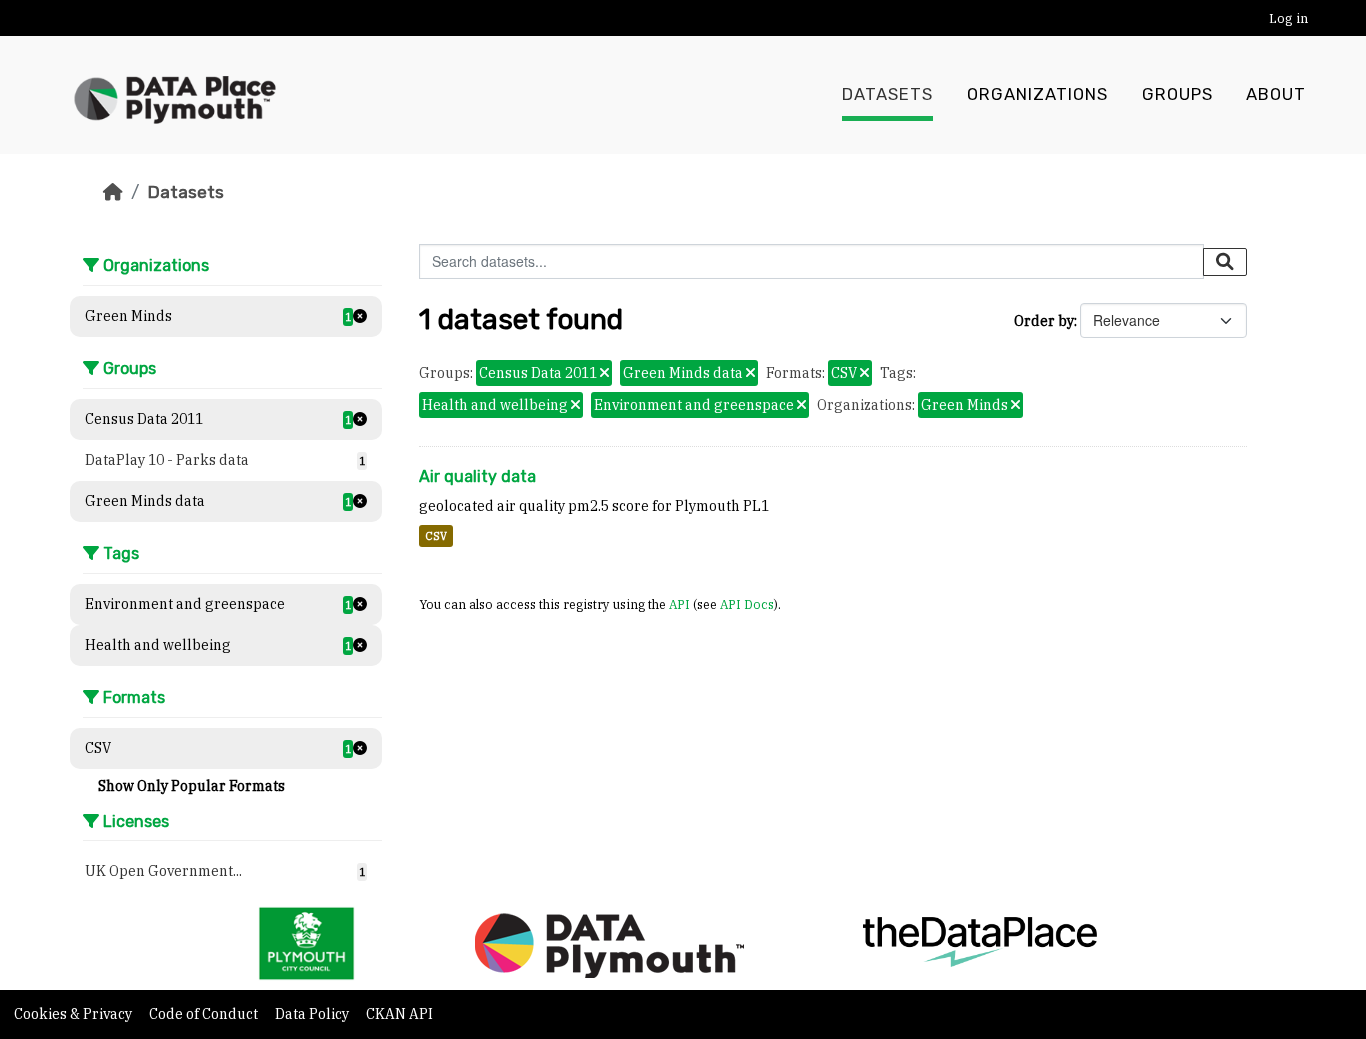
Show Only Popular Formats (191, 786)
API (679, 604)
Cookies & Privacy (74, 1014)
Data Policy (313, 1014)
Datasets (887, 94)
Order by (1044, 321)
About (1276, 94)
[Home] (113, 192)
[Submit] (1225, 262)
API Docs (747, 604)
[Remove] (604, 374)
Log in (1288, 18)
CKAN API (399, 1014)
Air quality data (477, 476)
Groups (1177, 94)
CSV (436, 536)
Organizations (1037, 94)
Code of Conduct (205, 1014)
